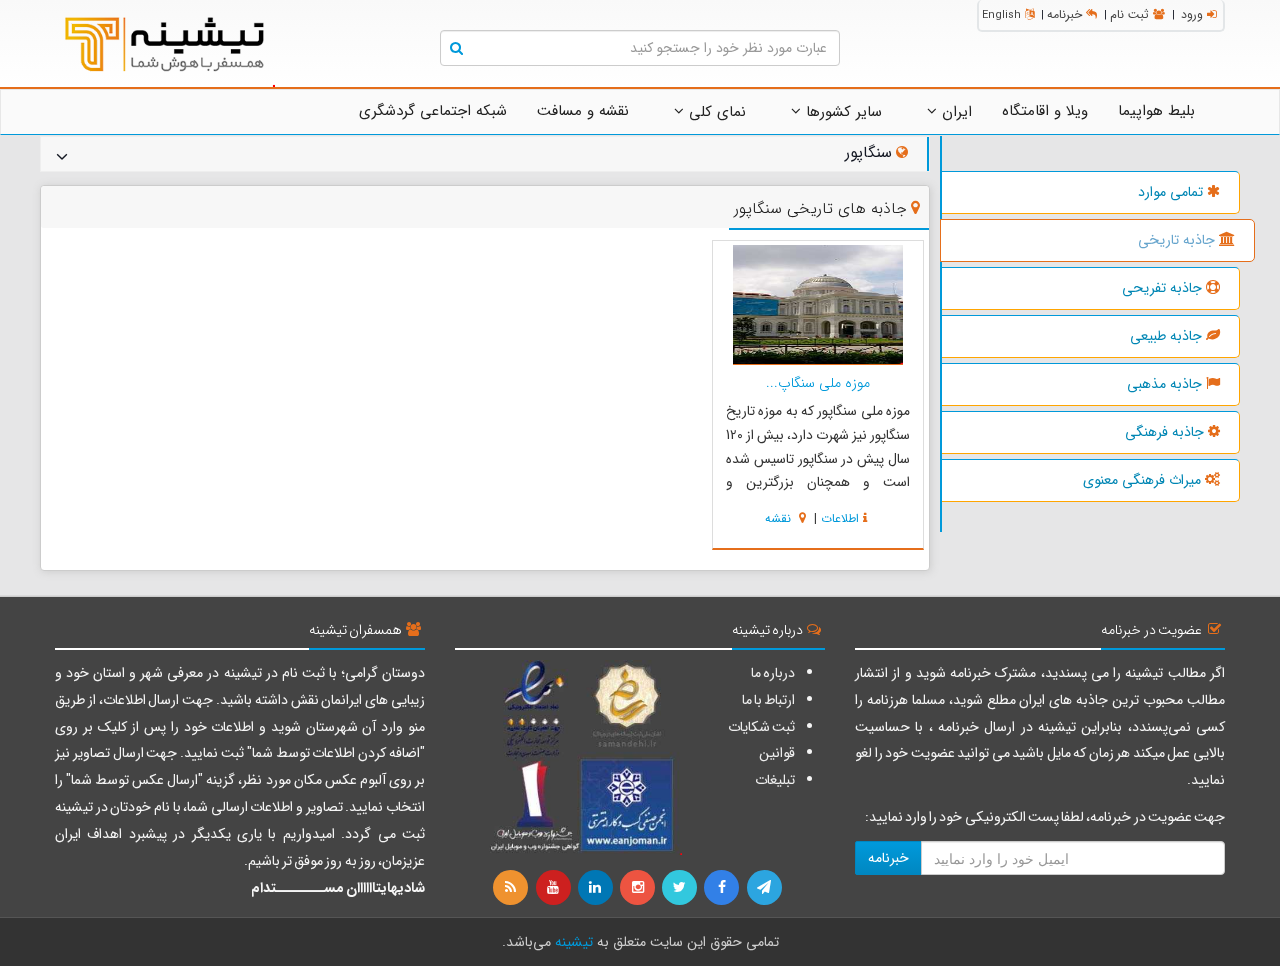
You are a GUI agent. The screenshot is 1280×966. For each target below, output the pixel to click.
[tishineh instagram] (639, 888)
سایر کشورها (841, 112)
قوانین (777, 753)
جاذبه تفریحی (1162, 288)
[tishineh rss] (513, 888)
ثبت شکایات (761, 727)
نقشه (780, 518)
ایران (954, 112)
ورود (1192, 14)
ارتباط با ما (768, 700)
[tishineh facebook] (723, 888)
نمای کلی (715, 112)
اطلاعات (840, 518)
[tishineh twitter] (681, 888)
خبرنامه (1064, 14)
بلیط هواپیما (1156, 111)
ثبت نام (1129, 14)
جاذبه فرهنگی (1164, 432)
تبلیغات (775, 780)
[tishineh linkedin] (597, 888)
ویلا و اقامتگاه (1045, 111)
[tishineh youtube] (554, 888)
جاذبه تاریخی (1176, 240)
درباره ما (773, 673)
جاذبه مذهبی (1164, 384)
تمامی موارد (1170, 192)
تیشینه (574, 942)
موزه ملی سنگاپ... (818, 383)
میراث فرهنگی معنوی (1142, 480)
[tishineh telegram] (765, 888)
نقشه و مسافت (583, 111)
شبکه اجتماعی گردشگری (433, 111)
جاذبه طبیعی (1166, 336)
